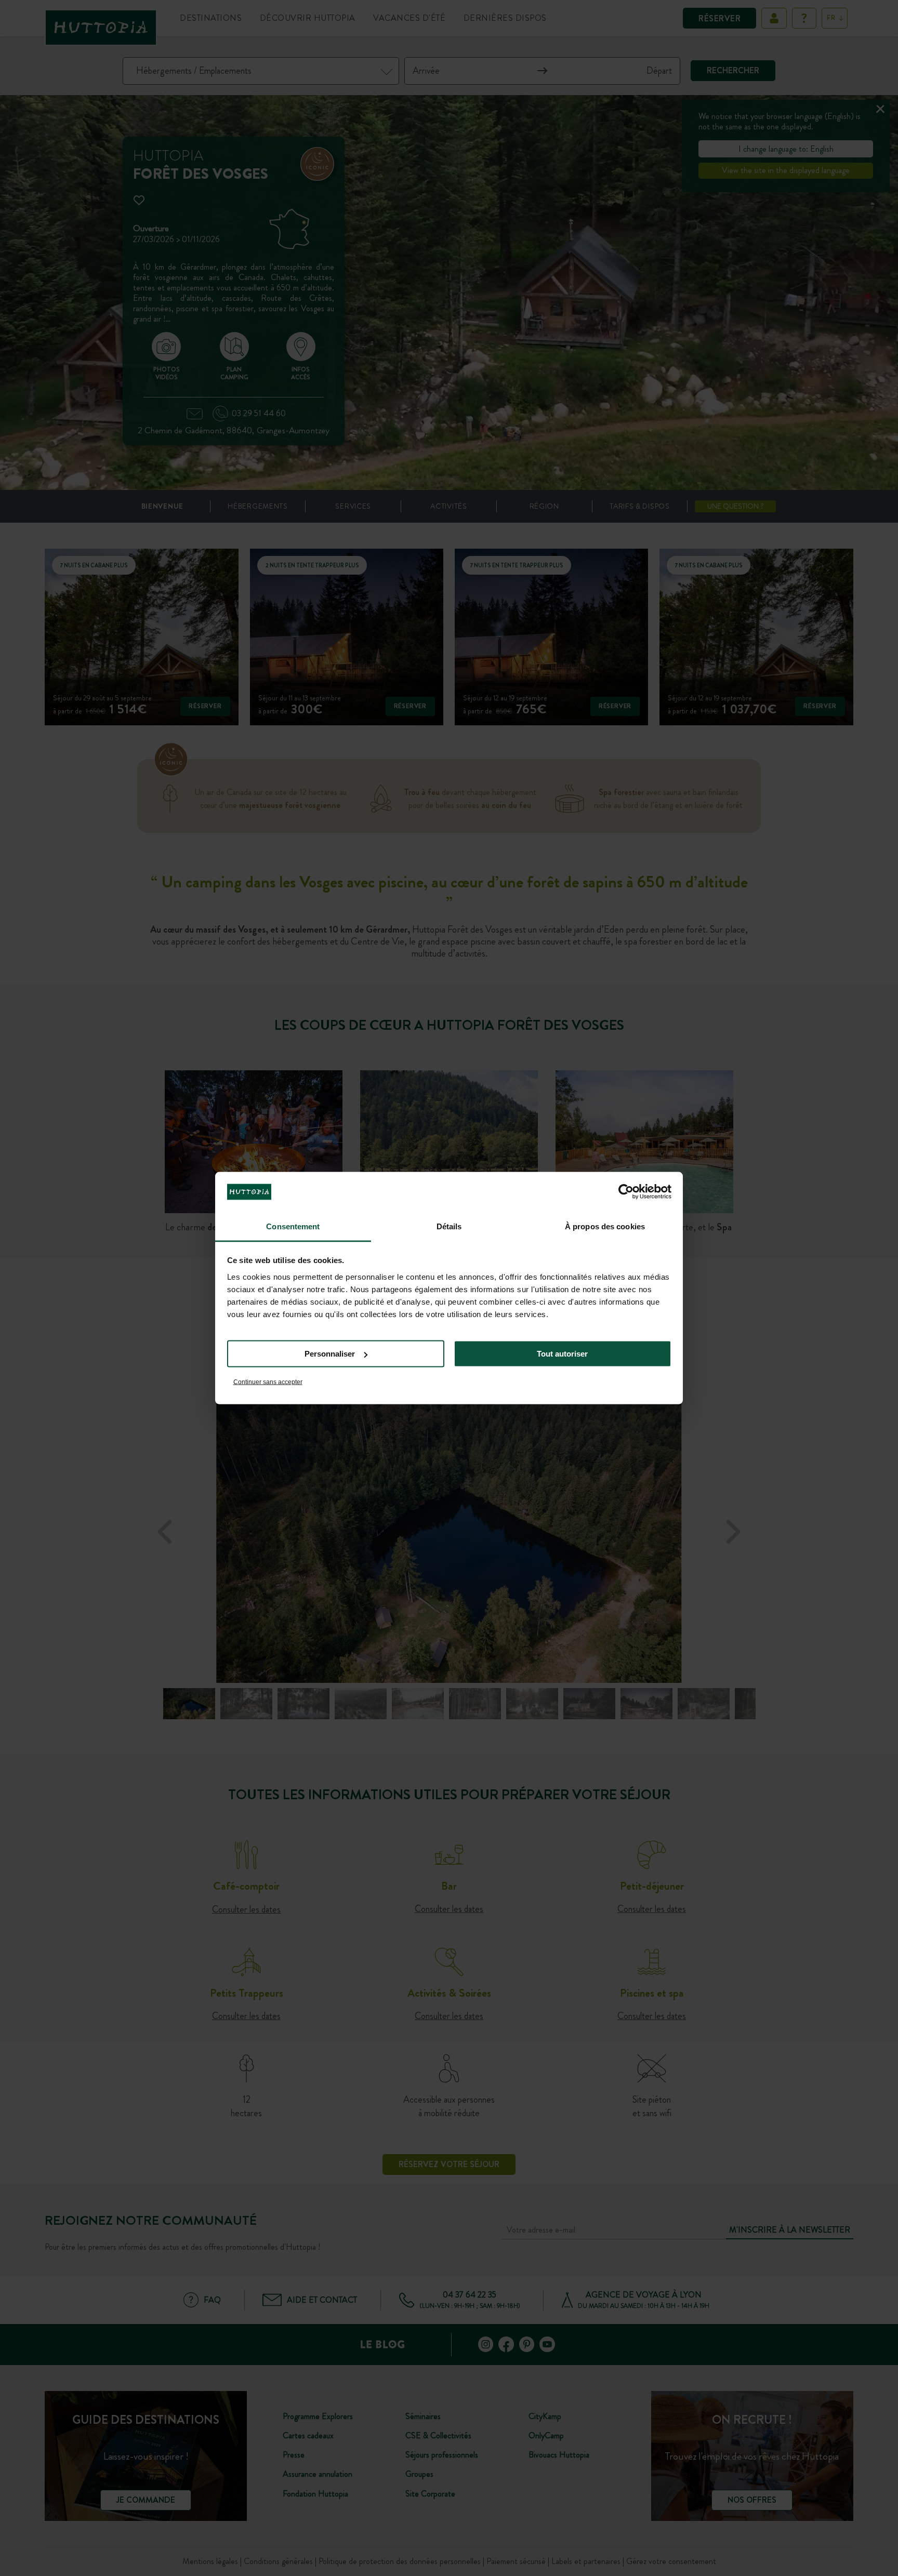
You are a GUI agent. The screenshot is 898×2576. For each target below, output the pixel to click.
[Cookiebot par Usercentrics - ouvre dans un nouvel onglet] (626, 1192)
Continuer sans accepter (268, 1382)
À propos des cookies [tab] (605, 1226)
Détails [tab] (449, 1226)
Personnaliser (330, 1354)
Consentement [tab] (293, 1226)
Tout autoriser (562, 1354)
